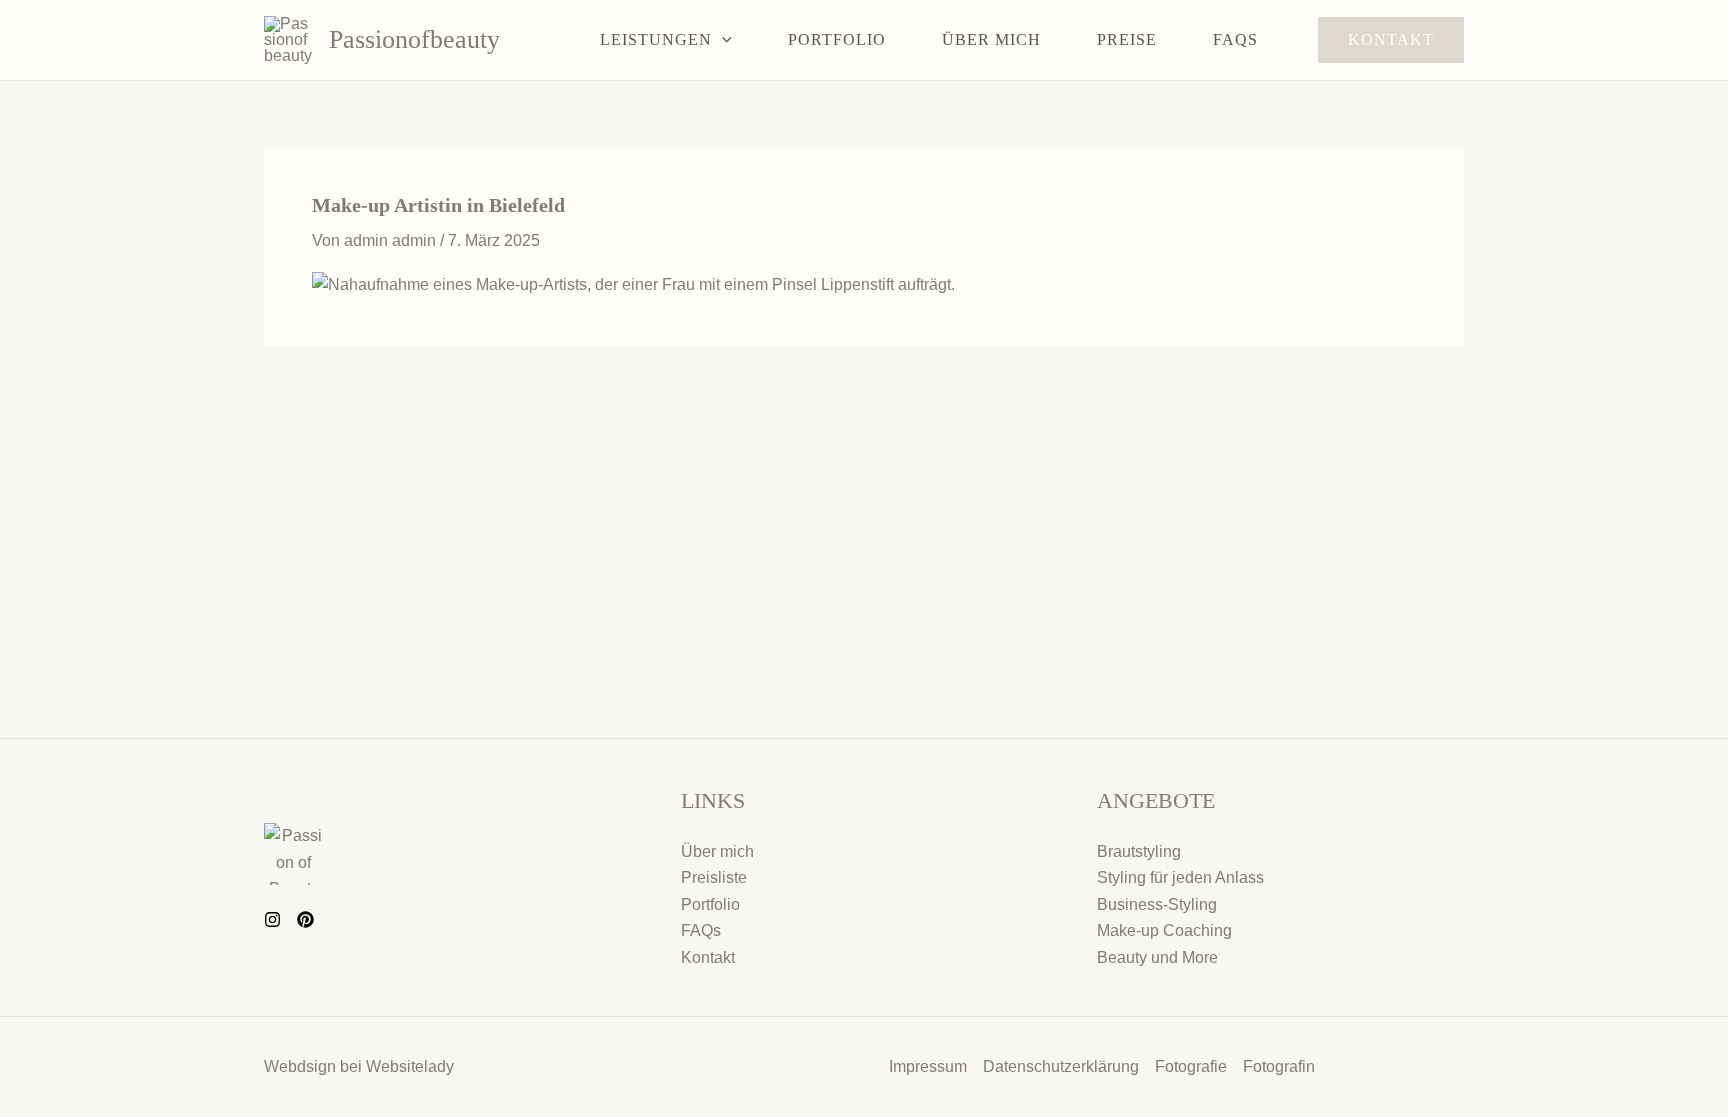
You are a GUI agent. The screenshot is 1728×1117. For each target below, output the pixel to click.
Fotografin (1279, 1066)
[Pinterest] (305, 919)
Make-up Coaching (1164, 930)
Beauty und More (1157, 957)
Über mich (717, 851)
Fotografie (1191, 1066)
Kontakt (708, 957)
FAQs (701, 930)
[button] (722, 40)
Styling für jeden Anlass (1180, 877)
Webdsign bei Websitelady (359, 1066)
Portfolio (710, 904)
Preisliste (714, 877)
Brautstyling (1139, 851)
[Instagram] (272, 919)
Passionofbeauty (414, 39)
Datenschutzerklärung (1061, 1066)
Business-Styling (1157, 904)
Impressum (928, 1066)
